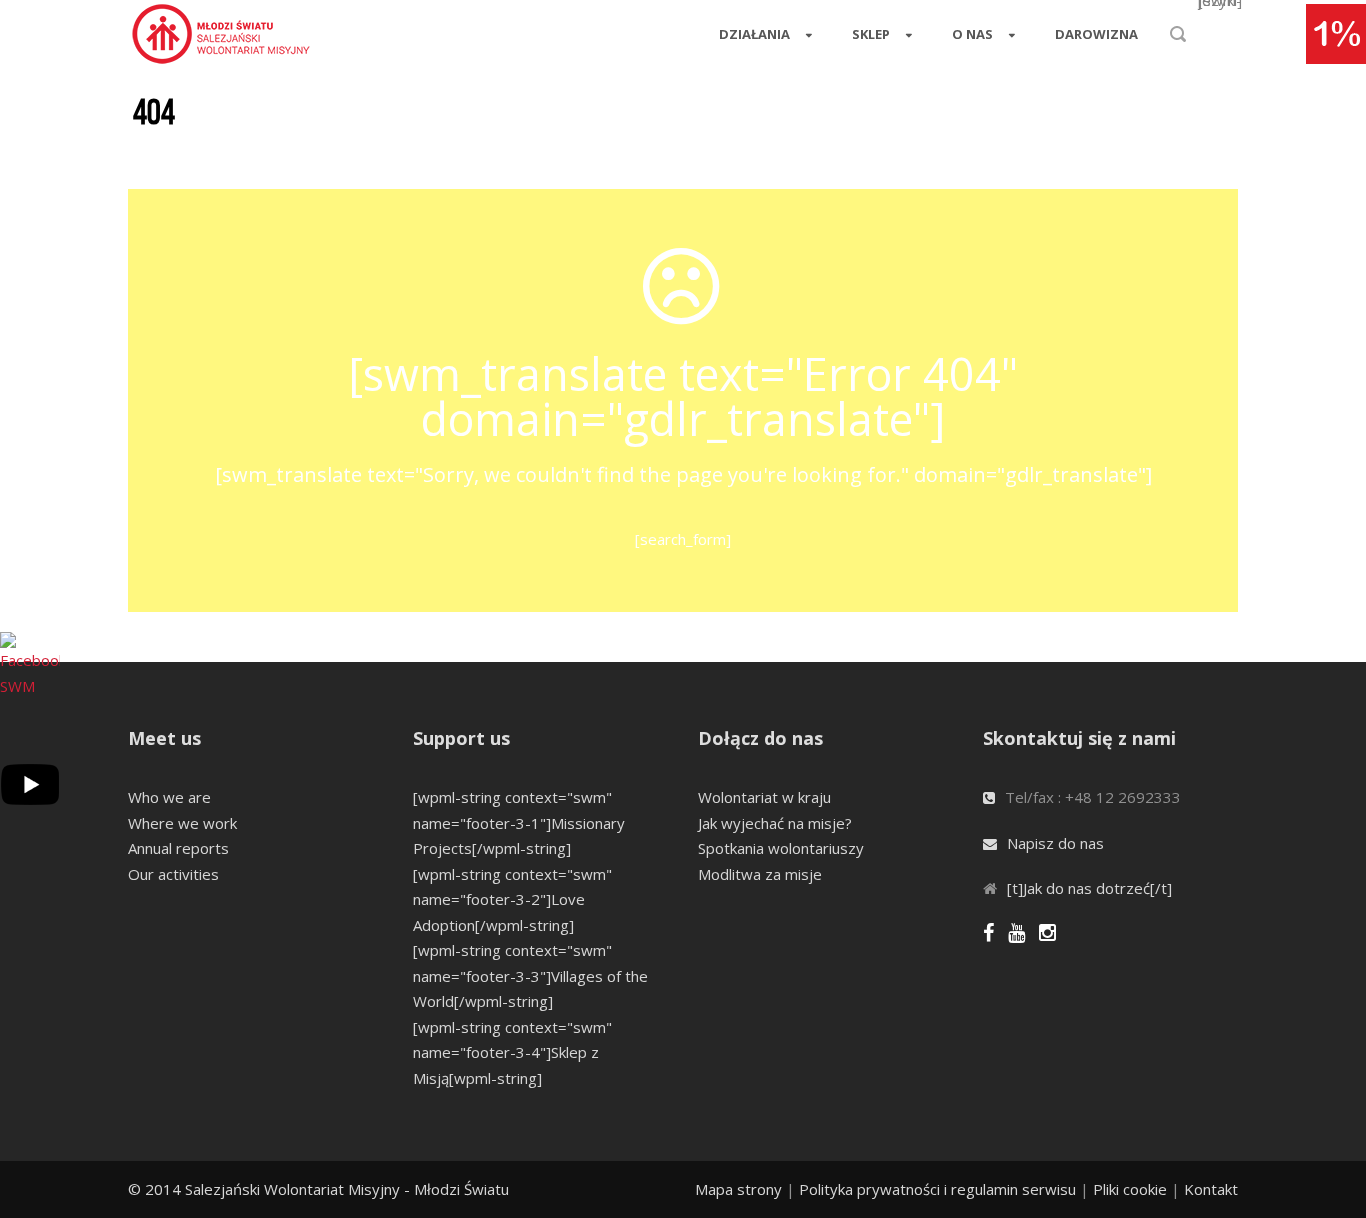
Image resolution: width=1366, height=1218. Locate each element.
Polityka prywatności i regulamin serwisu (937, 1189)
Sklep (871, 34)
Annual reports (178, 848)
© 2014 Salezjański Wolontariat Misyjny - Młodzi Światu (318, 1189)
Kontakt (1211, 1189)
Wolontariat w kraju (764, 797)
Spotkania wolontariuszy (781, 848)
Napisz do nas (1055, 843)
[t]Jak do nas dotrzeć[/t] (1089, 888)
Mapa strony (738, 1189)
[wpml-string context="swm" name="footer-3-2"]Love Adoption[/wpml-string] (512, 899)
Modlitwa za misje (760, 874)
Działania (754, 34)
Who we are (169, 797)
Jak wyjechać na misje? (775, 823)
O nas (972, 34)
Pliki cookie (1130, 1189)
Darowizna (1096, 34)
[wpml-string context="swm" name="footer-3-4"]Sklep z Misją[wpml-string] (512, 1052)
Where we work (182, 823)
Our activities (173, 874)
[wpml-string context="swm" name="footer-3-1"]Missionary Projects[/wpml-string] (519, 822)
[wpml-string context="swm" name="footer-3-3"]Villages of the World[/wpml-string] (530, 975)
